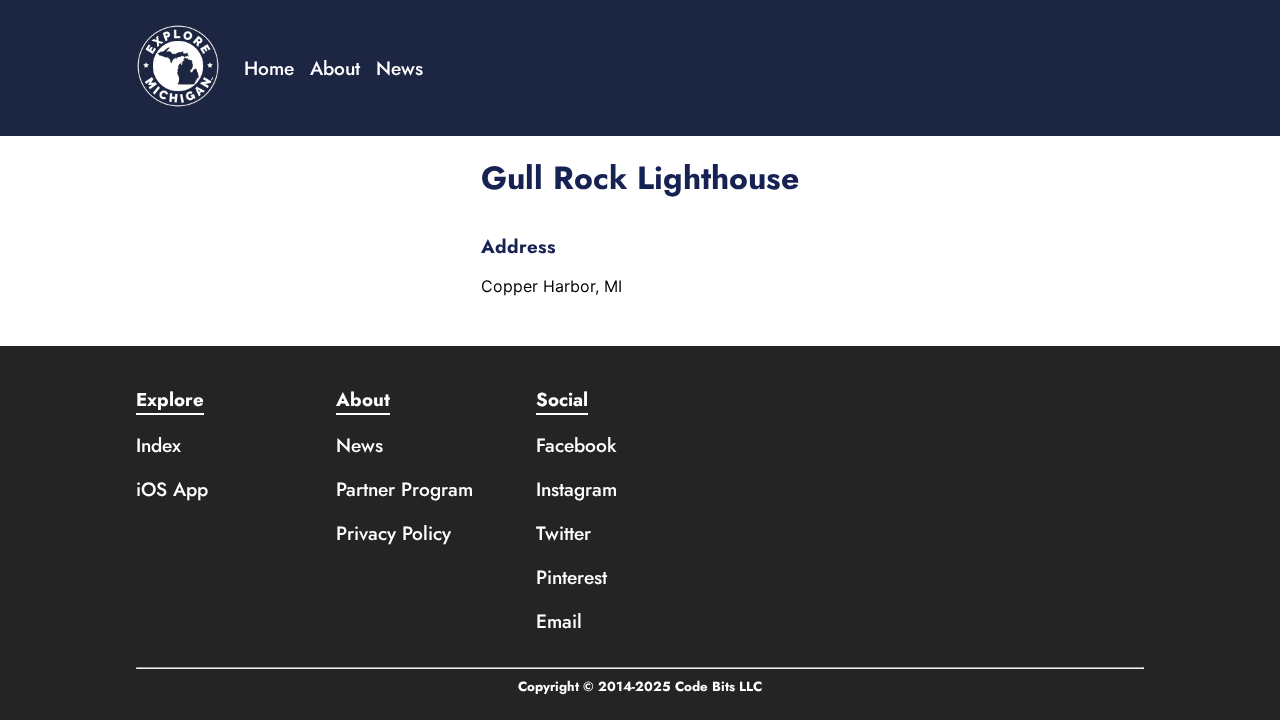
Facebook (576, 445)
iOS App (172, 489)
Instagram (576, 489)
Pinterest (571, 577)
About (335, 68)
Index (158, 445)
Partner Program (404, 489)
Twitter (563, 533)
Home (269, 68)
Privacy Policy (393, 533)
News (399, 68)
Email (559, 621)
